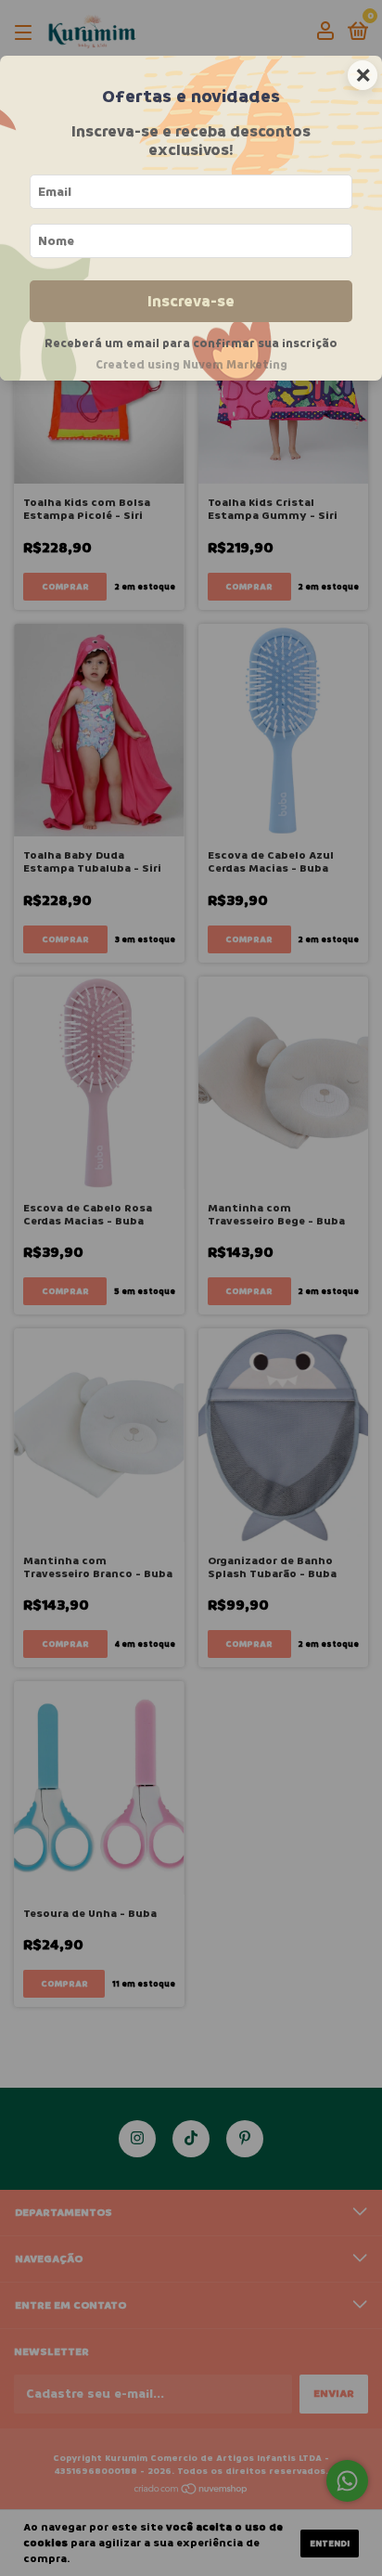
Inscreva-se (191, 301)
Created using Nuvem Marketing (191, 365)
